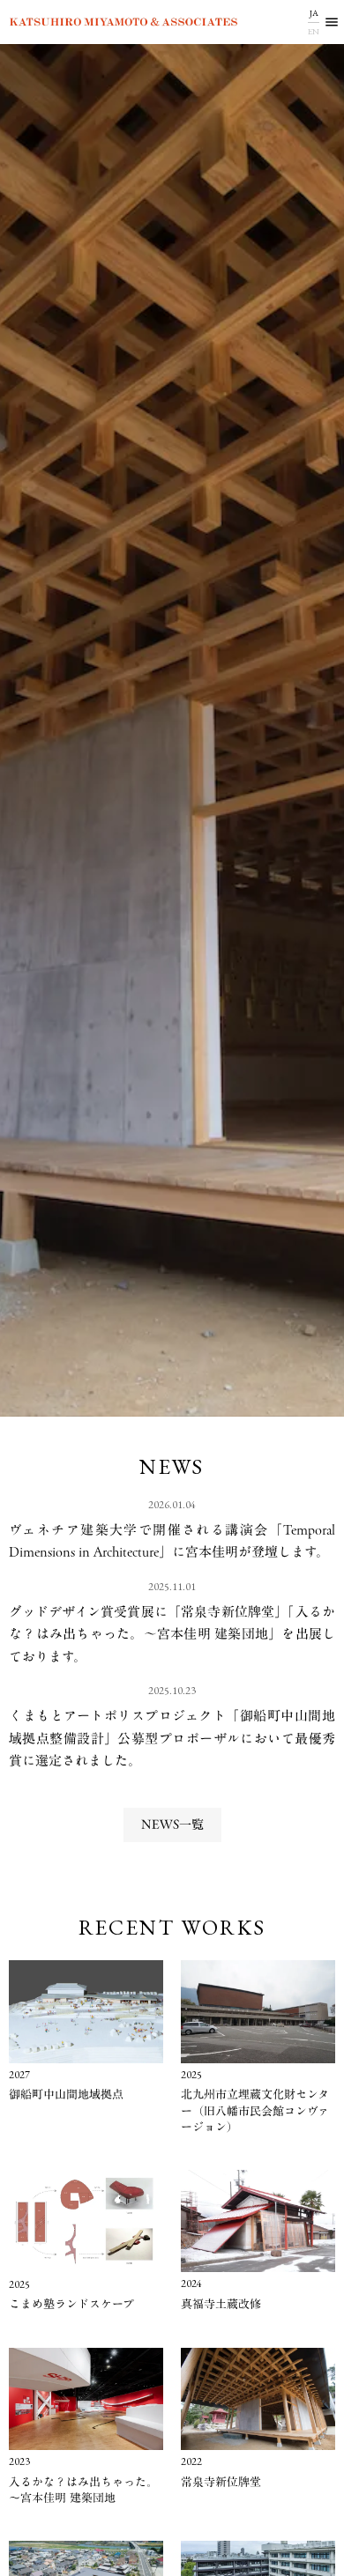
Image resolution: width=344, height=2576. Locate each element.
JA (314, 13)
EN (314, 31)
